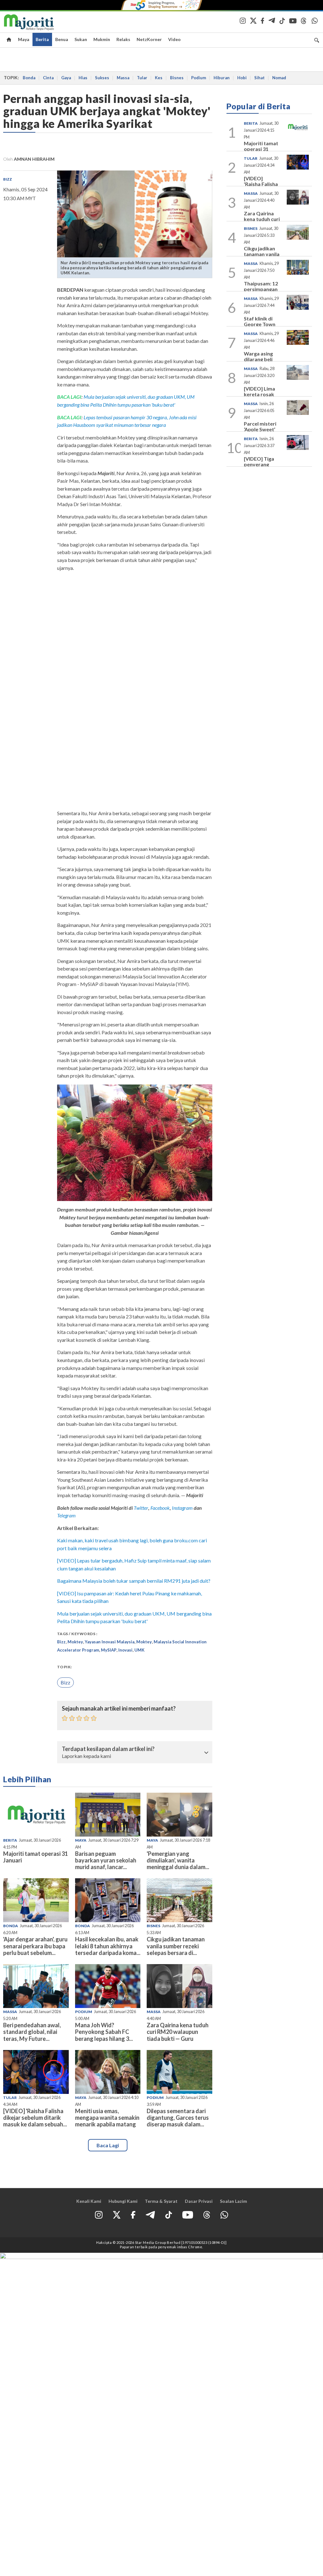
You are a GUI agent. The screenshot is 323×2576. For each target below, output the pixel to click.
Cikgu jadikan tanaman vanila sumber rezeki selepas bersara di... (176, 1946)
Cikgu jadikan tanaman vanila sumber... (262, 254)
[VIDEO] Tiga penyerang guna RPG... (259, 464)
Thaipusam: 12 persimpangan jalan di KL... (261, 289)
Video (174, 39)
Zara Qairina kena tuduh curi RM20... (262, 219)
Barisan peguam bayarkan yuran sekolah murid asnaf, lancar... (106, 1860)
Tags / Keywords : (77, 1634)
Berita (42, 39)
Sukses (102, 78)
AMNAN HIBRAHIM (34, 159)
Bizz (8, 179)
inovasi (125, 1650)
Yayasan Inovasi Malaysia (110, 1642)
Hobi (242, 78)
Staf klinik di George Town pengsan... (260, 324)
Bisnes (177, 78)
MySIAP (109, 1650)
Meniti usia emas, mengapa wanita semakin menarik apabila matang (107, 2118)
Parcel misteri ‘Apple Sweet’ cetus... (260, 429)
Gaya (66, 78)
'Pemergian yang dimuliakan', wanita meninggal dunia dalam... (178, 1860)
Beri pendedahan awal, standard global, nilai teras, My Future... (32, 2032)
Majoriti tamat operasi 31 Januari (35, 1857)
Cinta (48, 78)
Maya (24, 39)
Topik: (65, 1667)
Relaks (123, 39)
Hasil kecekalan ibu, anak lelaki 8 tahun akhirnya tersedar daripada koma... (108, 1946)
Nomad (279, 78)
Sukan (81, 39)
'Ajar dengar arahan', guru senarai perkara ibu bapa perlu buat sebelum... (35, 1946)
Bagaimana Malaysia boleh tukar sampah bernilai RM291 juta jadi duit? (134, 1581)
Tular (142, 78)
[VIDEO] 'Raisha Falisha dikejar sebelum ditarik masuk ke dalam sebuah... (35, 2118)
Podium (199, 78)
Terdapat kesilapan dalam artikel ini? (108, 1749)
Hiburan (222, 78)
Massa (123, 78)
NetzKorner (149, 39)
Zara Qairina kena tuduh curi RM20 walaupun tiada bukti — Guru (178, 2032)
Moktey (75, 1642)
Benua (62, 39)
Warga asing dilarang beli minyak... (258, 359)
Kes (159, 78)
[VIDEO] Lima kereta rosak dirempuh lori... (261, 394)
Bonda (29, 78)
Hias (83, 78)
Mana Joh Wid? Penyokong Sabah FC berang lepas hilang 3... (104, 2032)
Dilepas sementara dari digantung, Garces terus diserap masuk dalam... (178, 2118)
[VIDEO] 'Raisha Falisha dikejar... (261, 184)
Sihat (259, 78)
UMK (139, 1650)
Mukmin (102, 39)
